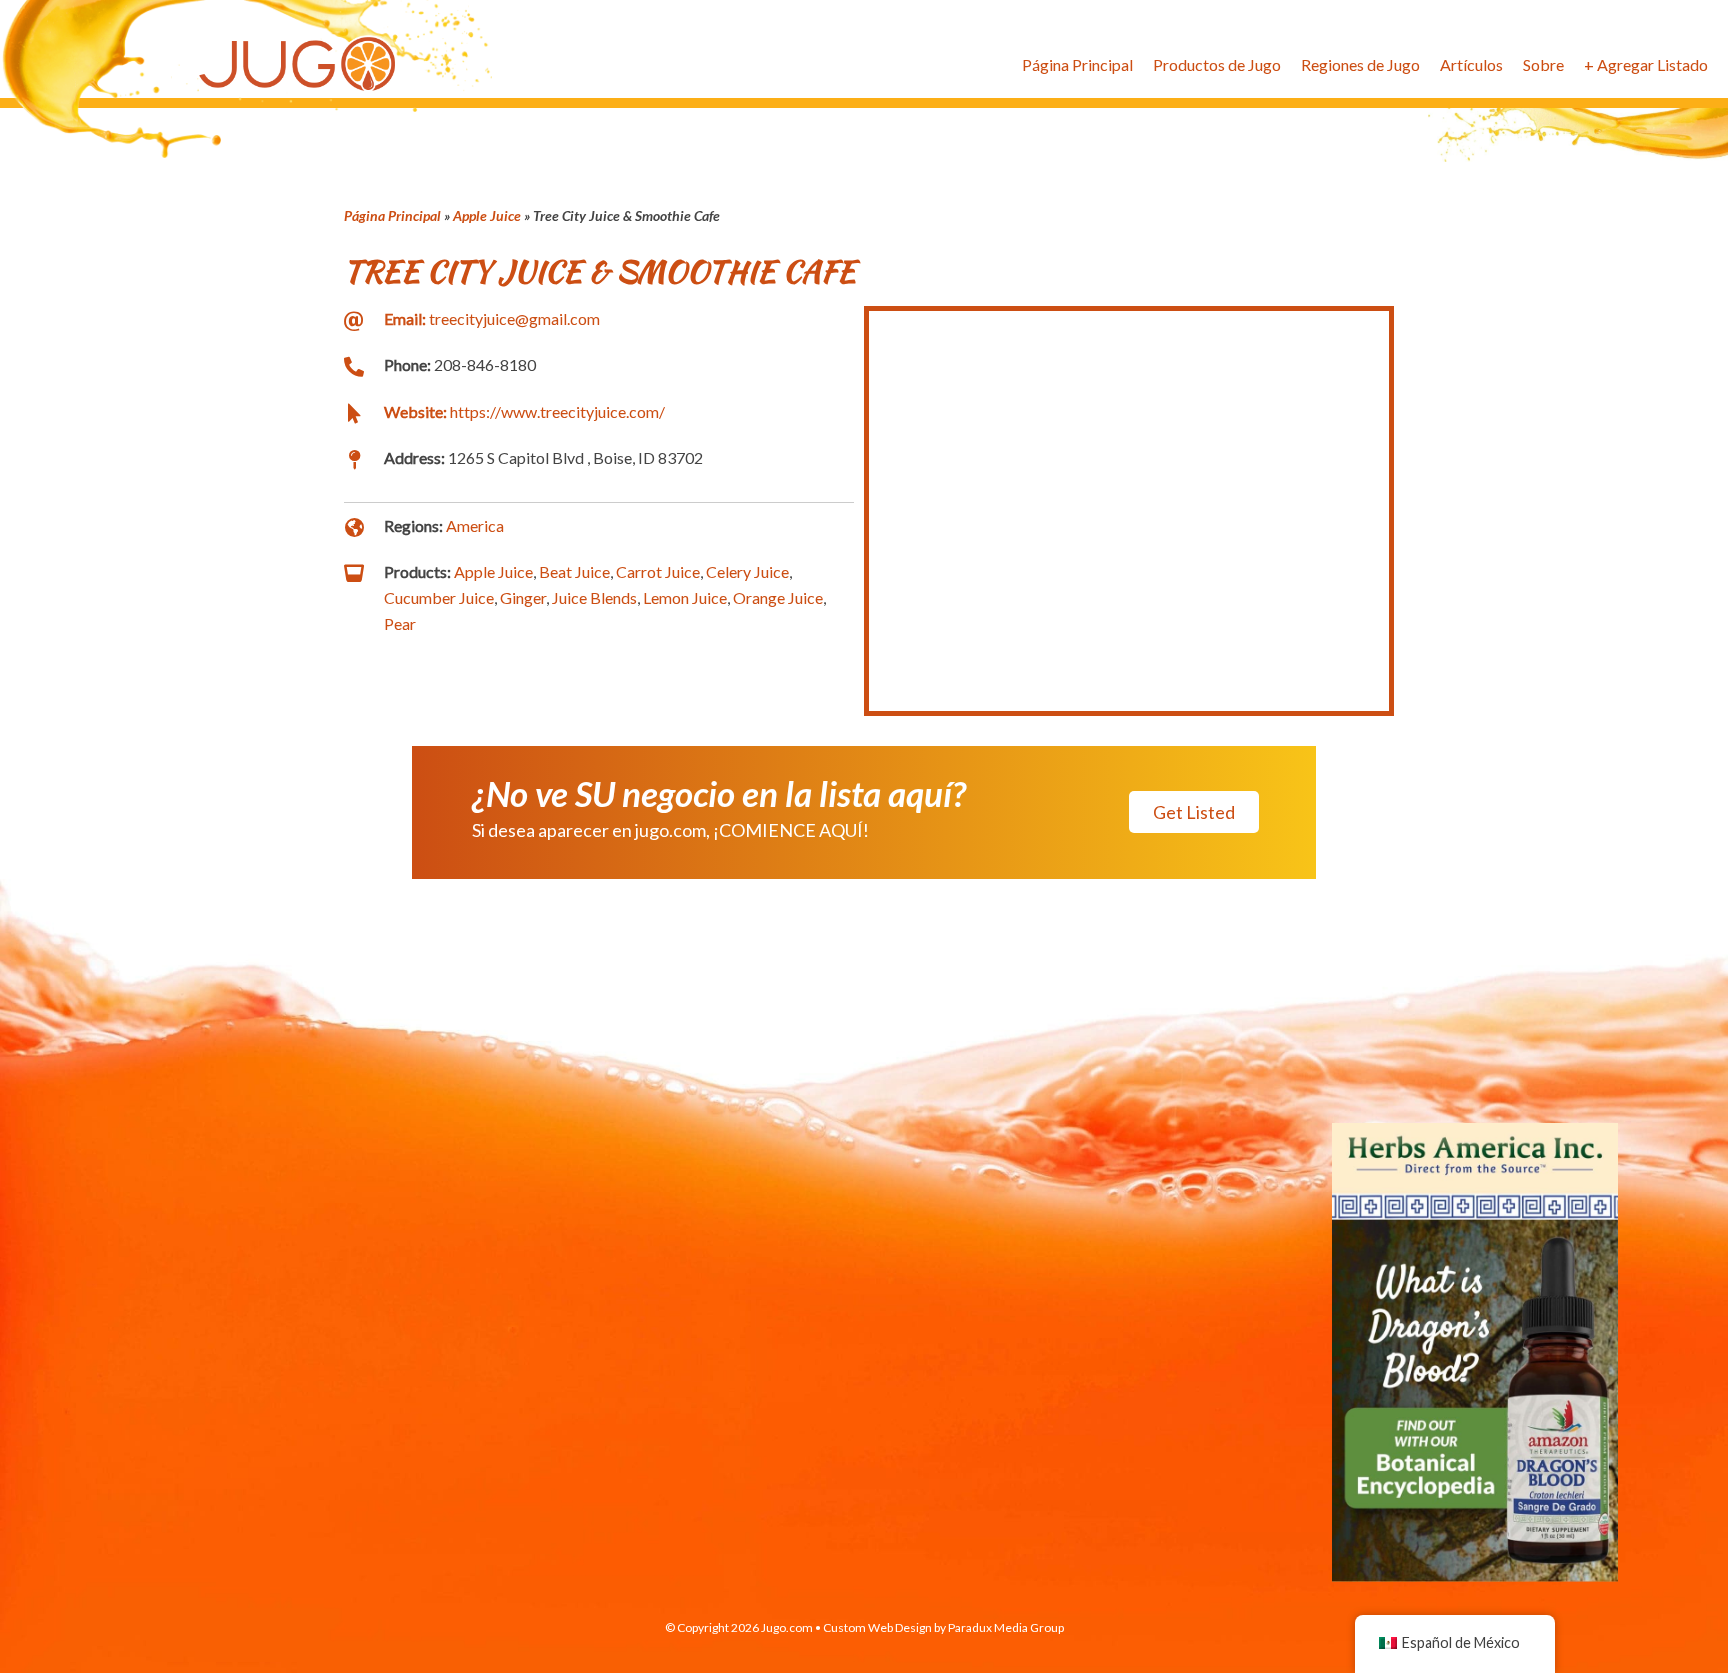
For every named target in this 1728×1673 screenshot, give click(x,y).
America (475, 525)
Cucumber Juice (439, 597)
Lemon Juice (685, 597)
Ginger (523, 597)
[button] (1194, 812)
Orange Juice (778, 597)
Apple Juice (487, 215)
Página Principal (392, 215)
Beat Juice (574, 571)
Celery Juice (747, 571)
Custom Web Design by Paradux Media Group (943, 1627)
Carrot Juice (658, 571)
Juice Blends (594, 597)
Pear (400, 623)
